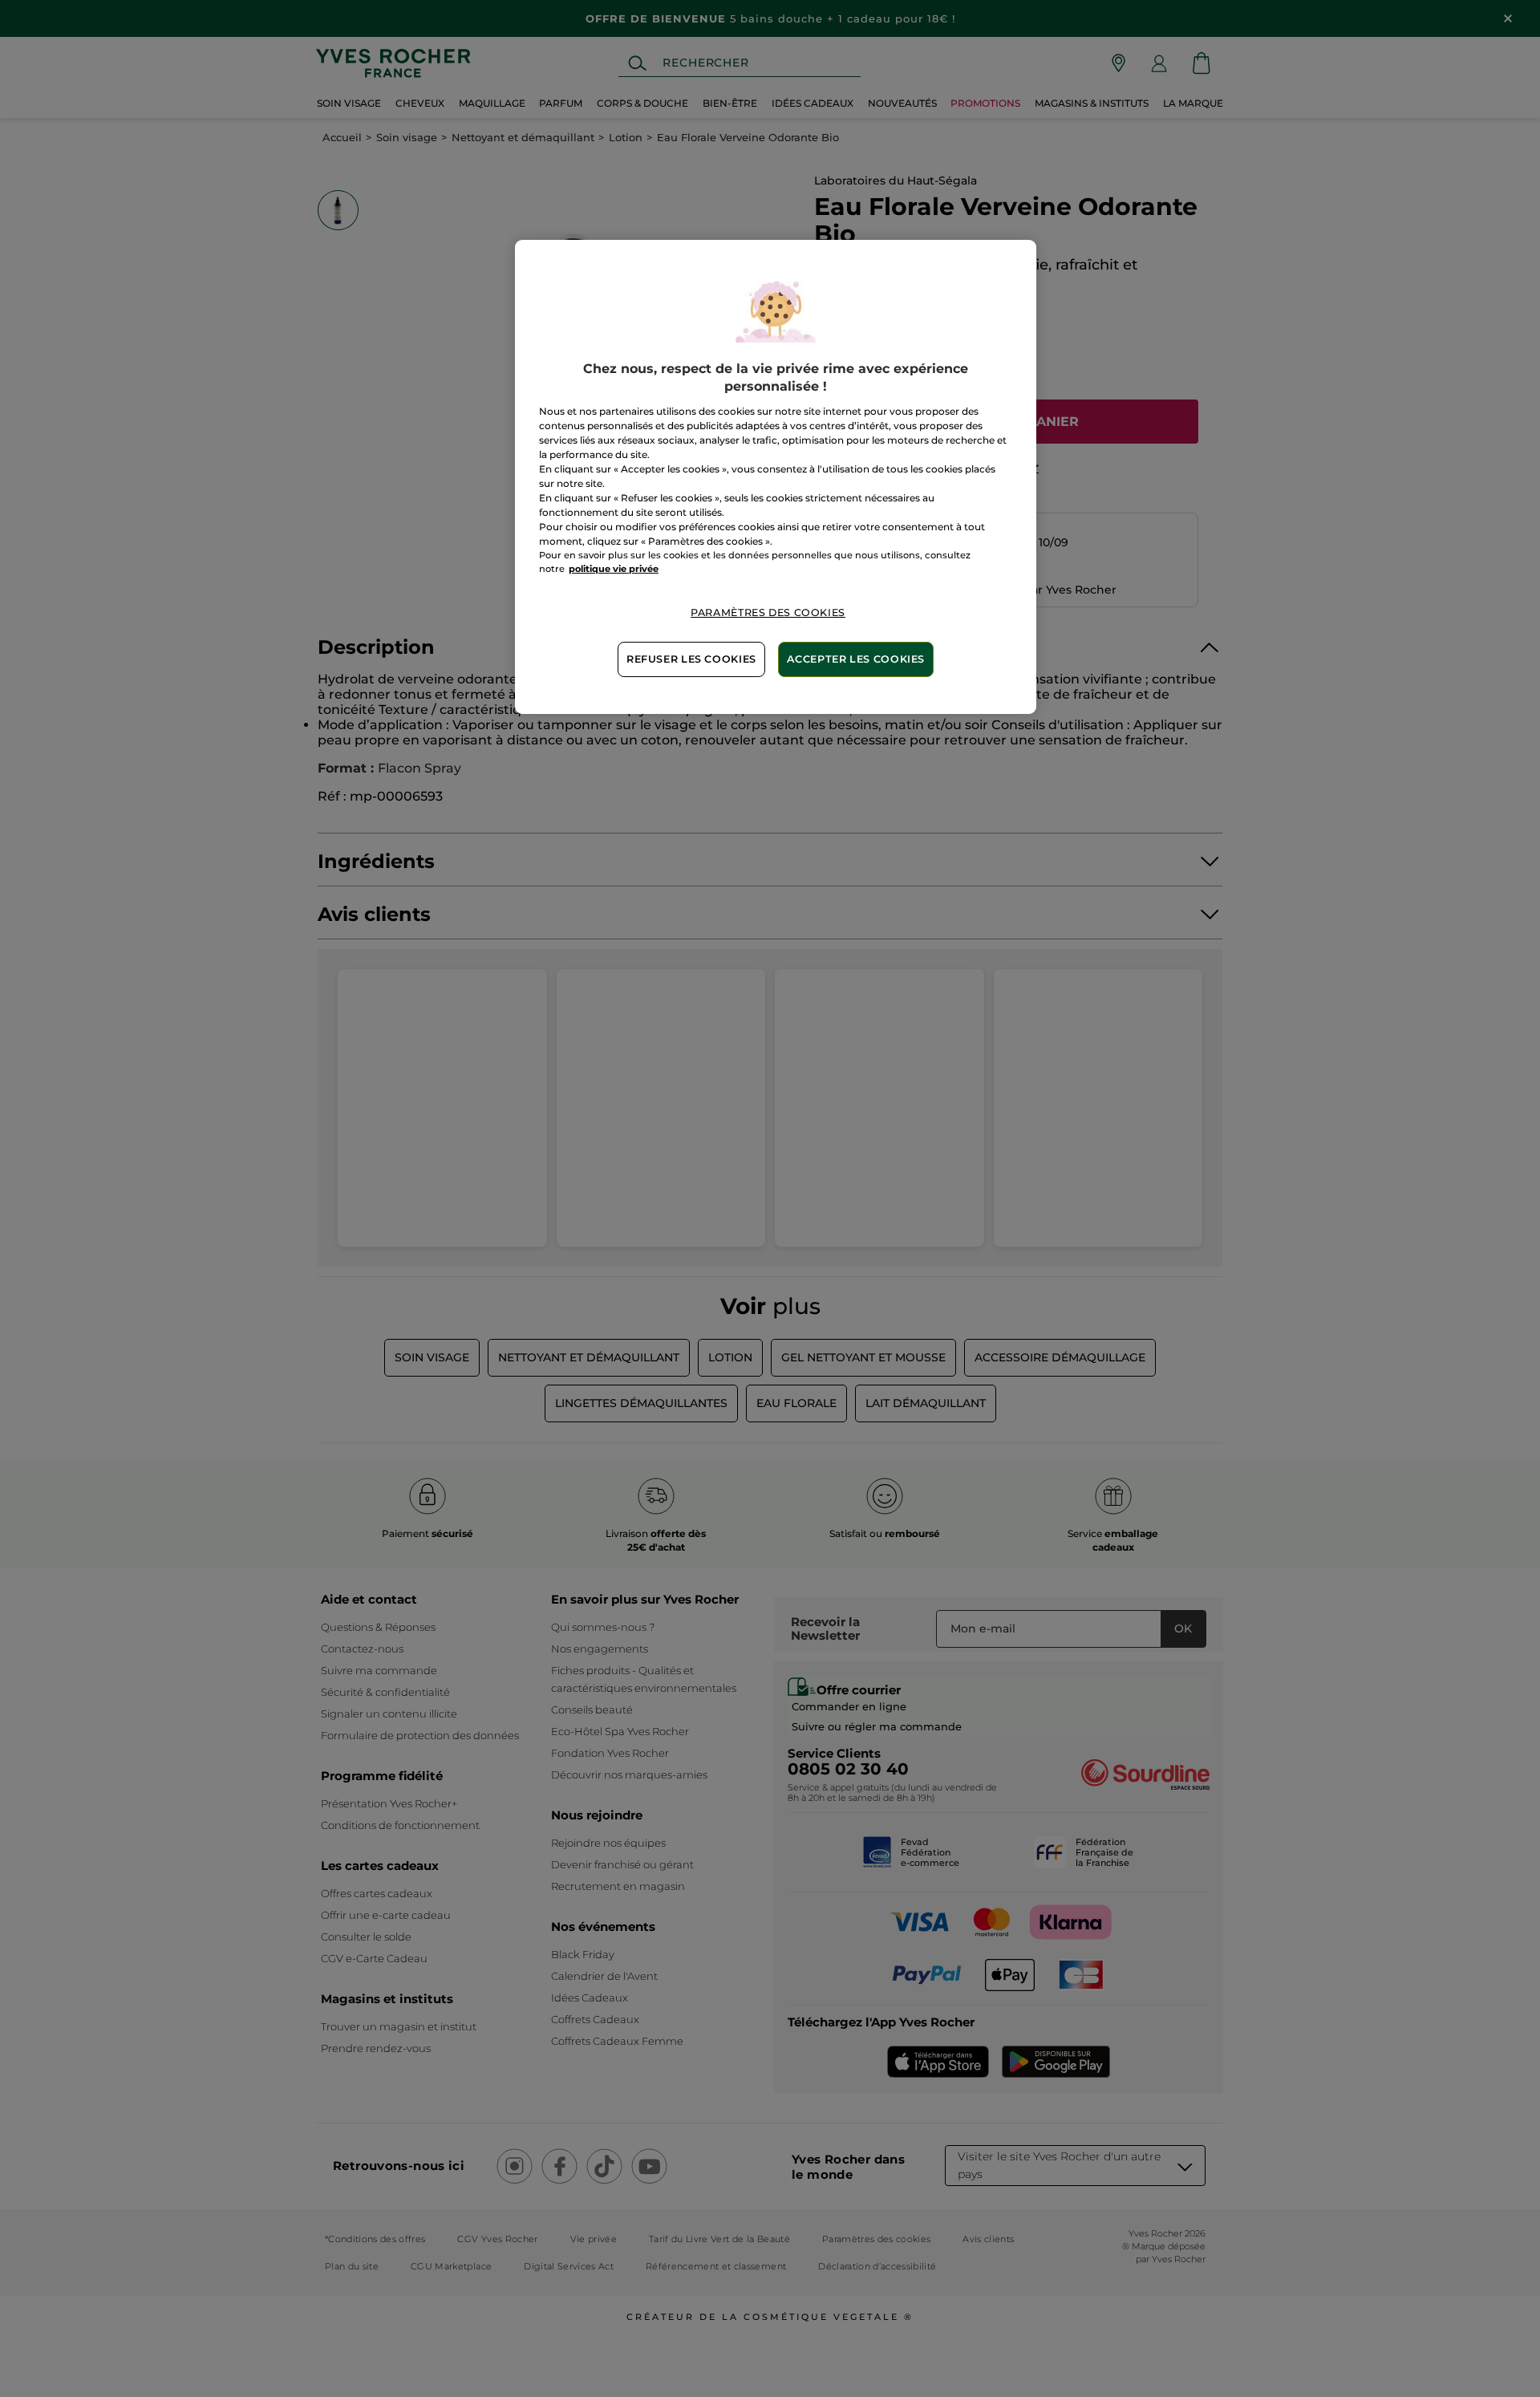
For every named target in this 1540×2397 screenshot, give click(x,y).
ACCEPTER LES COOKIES (856, 659)
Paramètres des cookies (768, 612)
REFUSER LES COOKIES (691, 659)
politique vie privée (614, 569)
